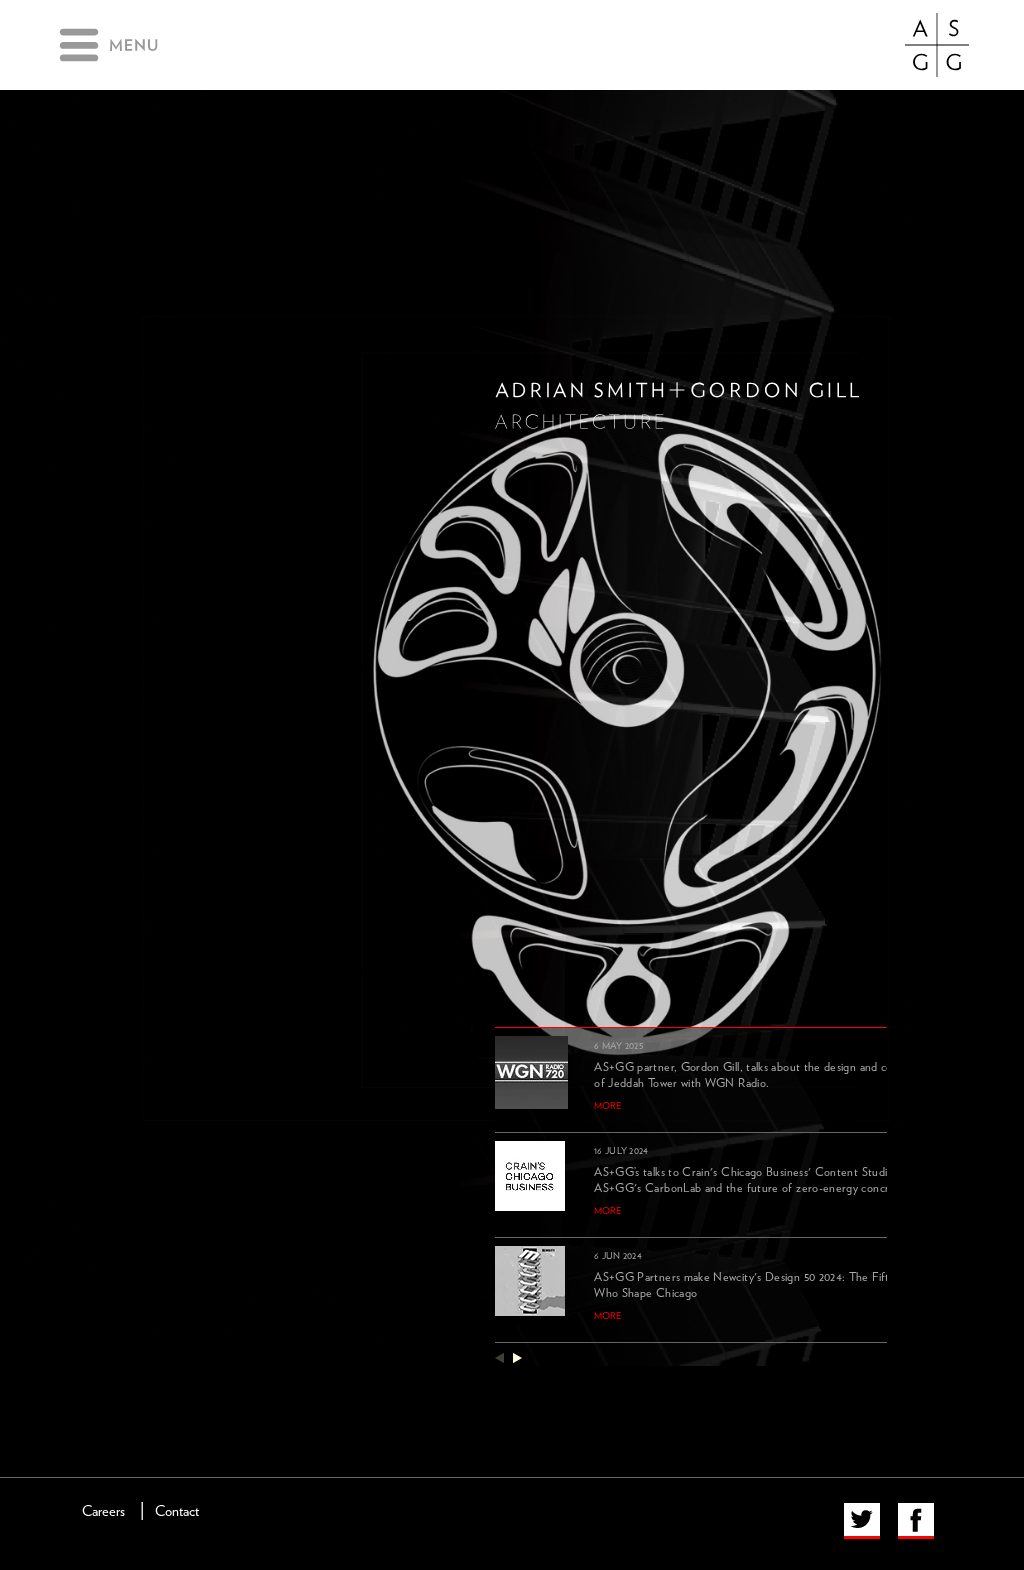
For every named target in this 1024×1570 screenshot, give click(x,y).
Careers (103, 1511)
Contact (177, 1511)
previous (499, 1357)
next (517, 1357)
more (608, 1106)
